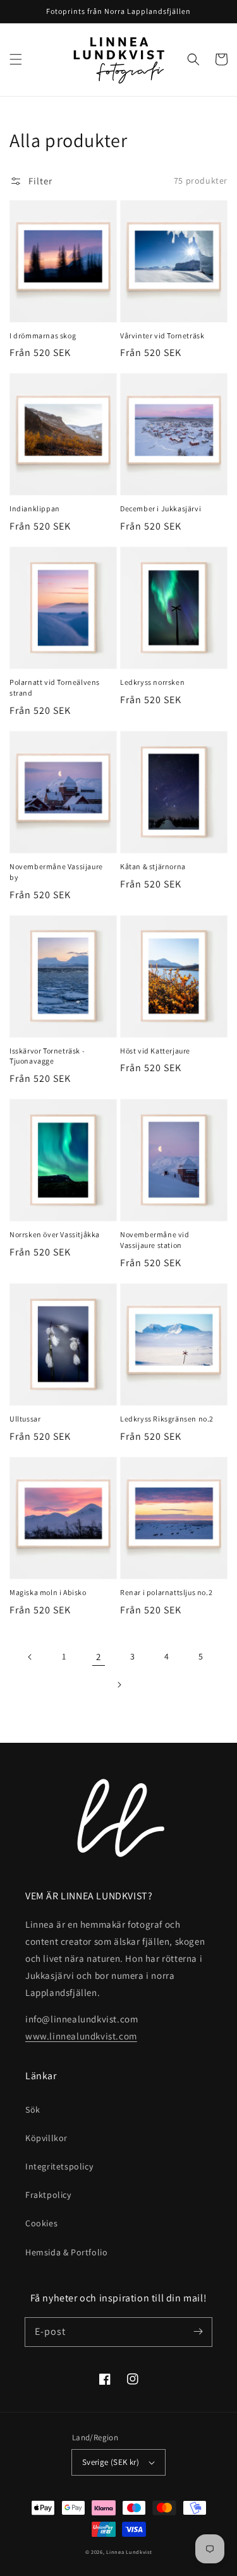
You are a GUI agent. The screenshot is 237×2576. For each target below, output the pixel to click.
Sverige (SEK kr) (111, 2462)
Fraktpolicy (48, 2195)
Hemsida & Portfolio (66, 2252)
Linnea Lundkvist (129, 2552)
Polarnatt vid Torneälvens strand (55, 687)
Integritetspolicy (59, 2166)
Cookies (41, 2223)
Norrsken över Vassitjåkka (55, 1234)
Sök (33, 2110)
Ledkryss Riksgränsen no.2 (167, 1419)
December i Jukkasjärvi (161, 508)
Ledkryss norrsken (152, 682)
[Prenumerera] (198, 2332)
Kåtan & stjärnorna (153, 866)
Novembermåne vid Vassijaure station (155, 1240)
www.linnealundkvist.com (81, 2036)
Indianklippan (35, 508)
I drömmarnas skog (43, 335)
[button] (16, 59)
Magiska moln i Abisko (48, 1592)
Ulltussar (25, 1419)
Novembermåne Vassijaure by (56, 872)
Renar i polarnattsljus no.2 (166, 1592)
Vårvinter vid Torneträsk (162, 335)
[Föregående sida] (30, 1657)
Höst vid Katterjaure (155, 1051)
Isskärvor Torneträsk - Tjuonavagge (47, 1056)
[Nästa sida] (119, 1685)
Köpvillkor (46, 2138)
